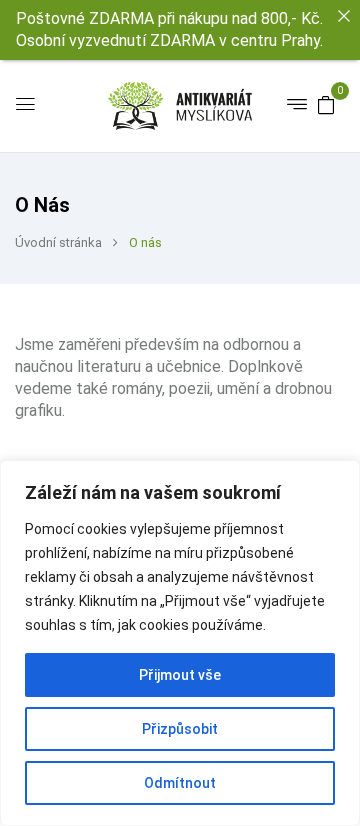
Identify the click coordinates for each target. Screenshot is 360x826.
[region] (180, 643)
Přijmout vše (180, 675)
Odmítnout (180, 783)
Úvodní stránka (58, 242)
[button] (326, 104)
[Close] (344, 16)
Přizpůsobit (180, 729)
